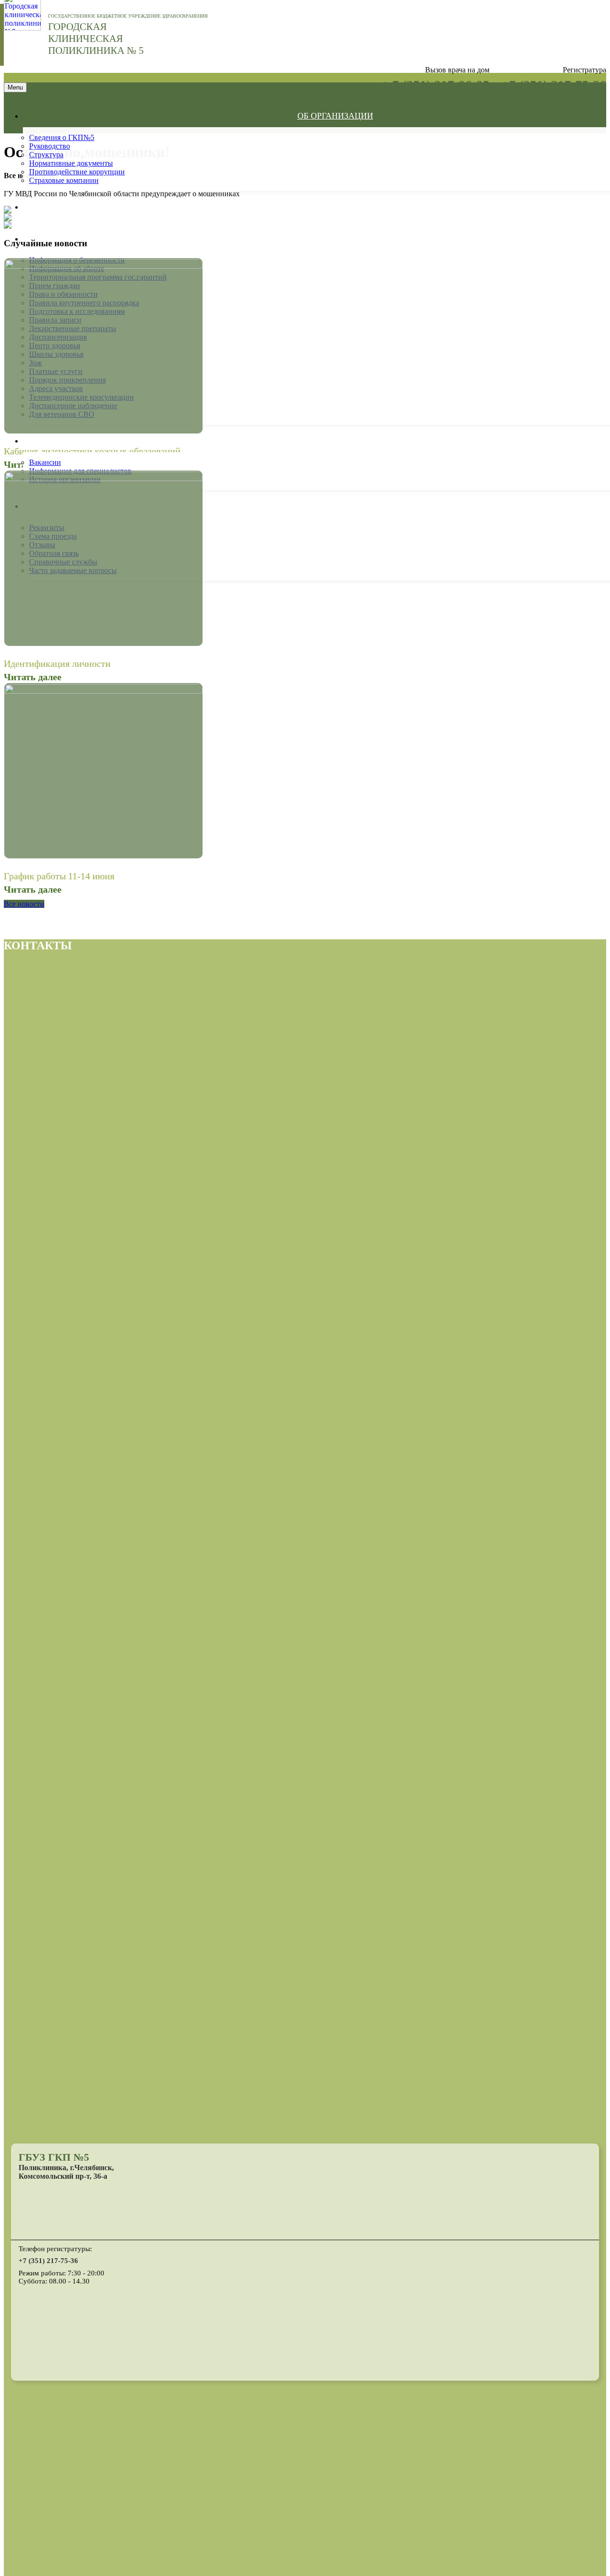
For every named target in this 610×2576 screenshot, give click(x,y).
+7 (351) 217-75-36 (48, 2261)
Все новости (24, 904)
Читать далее (33, 677)
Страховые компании (64, 180)
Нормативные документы (71, 163)
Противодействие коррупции (77, 172)
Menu (15, 87)
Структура (46, 155)
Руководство (50, 146)
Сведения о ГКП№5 (62, 137)
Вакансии (45, 462)
